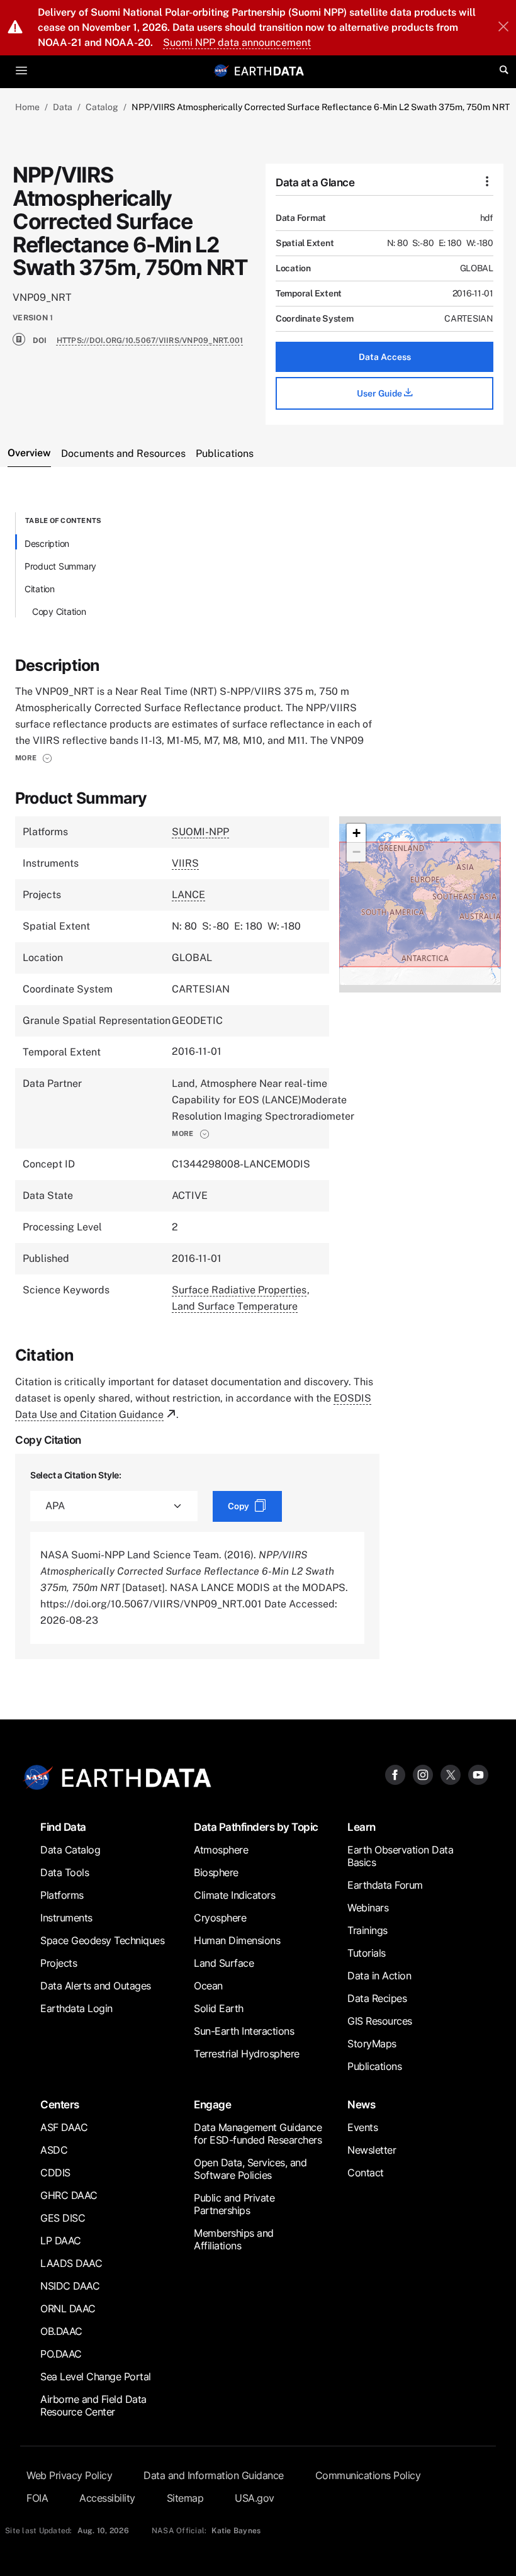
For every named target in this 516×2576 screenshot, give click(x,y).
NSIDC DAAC (70, 2286)
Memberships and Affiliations (234, 2239)
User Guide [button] (380, 393)
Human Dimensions (237, 1940)
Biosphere (216, 1872)
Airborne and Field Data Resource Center (93, 2405)
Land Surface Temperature (235, 1306)
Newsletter (372, 2150)
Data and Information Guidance (214, 2475)
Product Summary (60, 566)
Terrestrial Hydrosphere (247, 2054)
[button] (34, 758)
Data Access (385, 357)
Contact (366, 2173)
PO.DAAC (61, 2354)
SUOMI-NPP (200, 832)
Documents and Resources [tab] (123, 453)
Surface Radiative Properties (239, 1290)
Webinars (368, 1908)
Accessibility (107, 2498)
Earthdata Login (76, 2008)
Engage (212, 2104)
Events (362, 2127)
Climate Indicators (234, 1895)
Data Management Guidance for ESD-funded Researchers (258, 2134)
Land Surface (224, 1963)
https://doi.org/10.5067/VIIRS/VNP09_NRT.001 (150, 340)
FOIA (37, 2498)
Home (27, 107)
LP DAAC (61, 2241)
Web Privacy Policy (69, 2475)
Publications (374, 2066)
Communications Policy (368, 2475)
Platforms (62, 1895)
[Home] (269, 70)
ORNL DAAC (68, 2309)
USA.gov (255, 2498)
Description (47, 543)
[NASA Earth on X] (451, 1774)
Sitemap (185, 2498)
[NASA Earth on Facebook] (395, 1774)
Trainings (367, 1930)
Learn (362, 1827)
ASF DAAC (64, 2127)
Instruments (66, 1918)
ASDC (54, 2150)
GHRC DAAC (69, 2195)
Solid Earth (219, 2008)
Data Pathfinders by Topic (256, 1827)
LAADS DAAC (71, 2263)
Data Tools (64, 1872)
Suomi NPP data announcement (237, 42)
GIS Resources (380, 2021)
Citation (40, 589)
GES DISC (63, 2218)
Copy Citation (59, 611)
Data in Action (379, 1976)
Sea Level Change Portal (96, 2376)
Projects (59, 1963)
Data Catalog (70, 1850)
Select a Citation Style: (76, 1475)
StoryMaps (372, 2044)
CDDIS (55, 2173)
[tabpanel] (258, 1086)
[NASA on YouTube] (478, 1774)
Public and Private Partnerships (234, 2204)
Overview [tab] (29, 453)
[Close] (503, 28)
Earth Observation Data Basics (400, 1856)
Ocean (208, 1986)
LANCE (188, 895)
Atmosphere (221, 1850)
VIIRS (185, 863)
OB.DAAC (61, 2331)
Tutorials (367, 1953)
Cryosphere (220, 1918)
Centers (60, 2104)
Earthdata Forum (385, 1885)
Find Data (63, 1827)
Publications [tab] (225, 453)
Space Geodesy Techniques (102, 1940)
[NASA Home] (222, 70)
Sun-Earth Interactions (244, 2031)
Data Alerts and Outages (96, 1986)
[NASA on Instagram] (423, 1774)
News (361, 2104)
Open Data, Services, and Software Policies (250, 2169)
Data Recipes (377, 1998)
